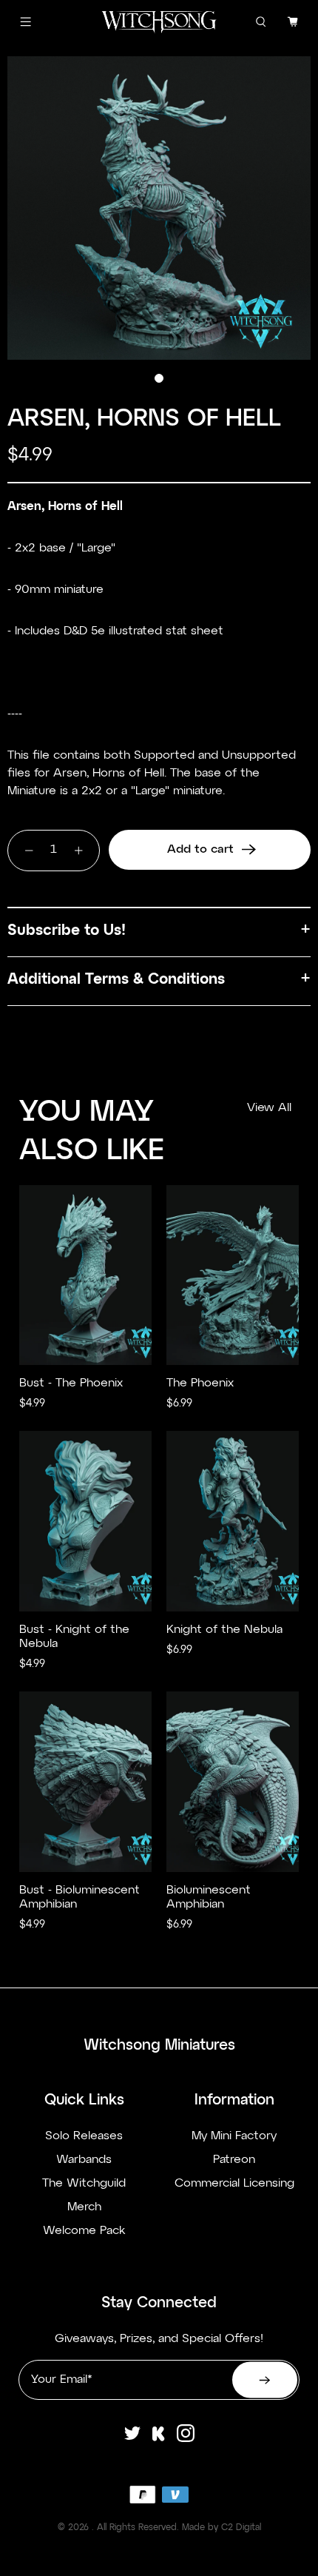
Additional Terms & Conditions (116, 979)
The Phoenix (200, 1383)
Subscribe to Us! (67, 930)
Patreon (234, 2160)
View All (269, 1108)
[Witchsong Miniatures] (159, 22)
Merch (84, 2207)
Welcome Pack (84, 2231)
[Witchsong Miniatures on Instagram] (186, 2441)
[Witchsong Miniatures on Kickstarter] (159, 2441)
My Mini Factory (234, 2136)
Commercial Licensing (234, 2184)
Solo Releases (84, 2136)
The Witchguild (84, 2184)
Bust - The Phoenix (71, 1383)
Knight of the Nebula (224, 1630)
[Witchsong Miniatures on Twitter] (132, 2441)
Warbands (84, 2160)
